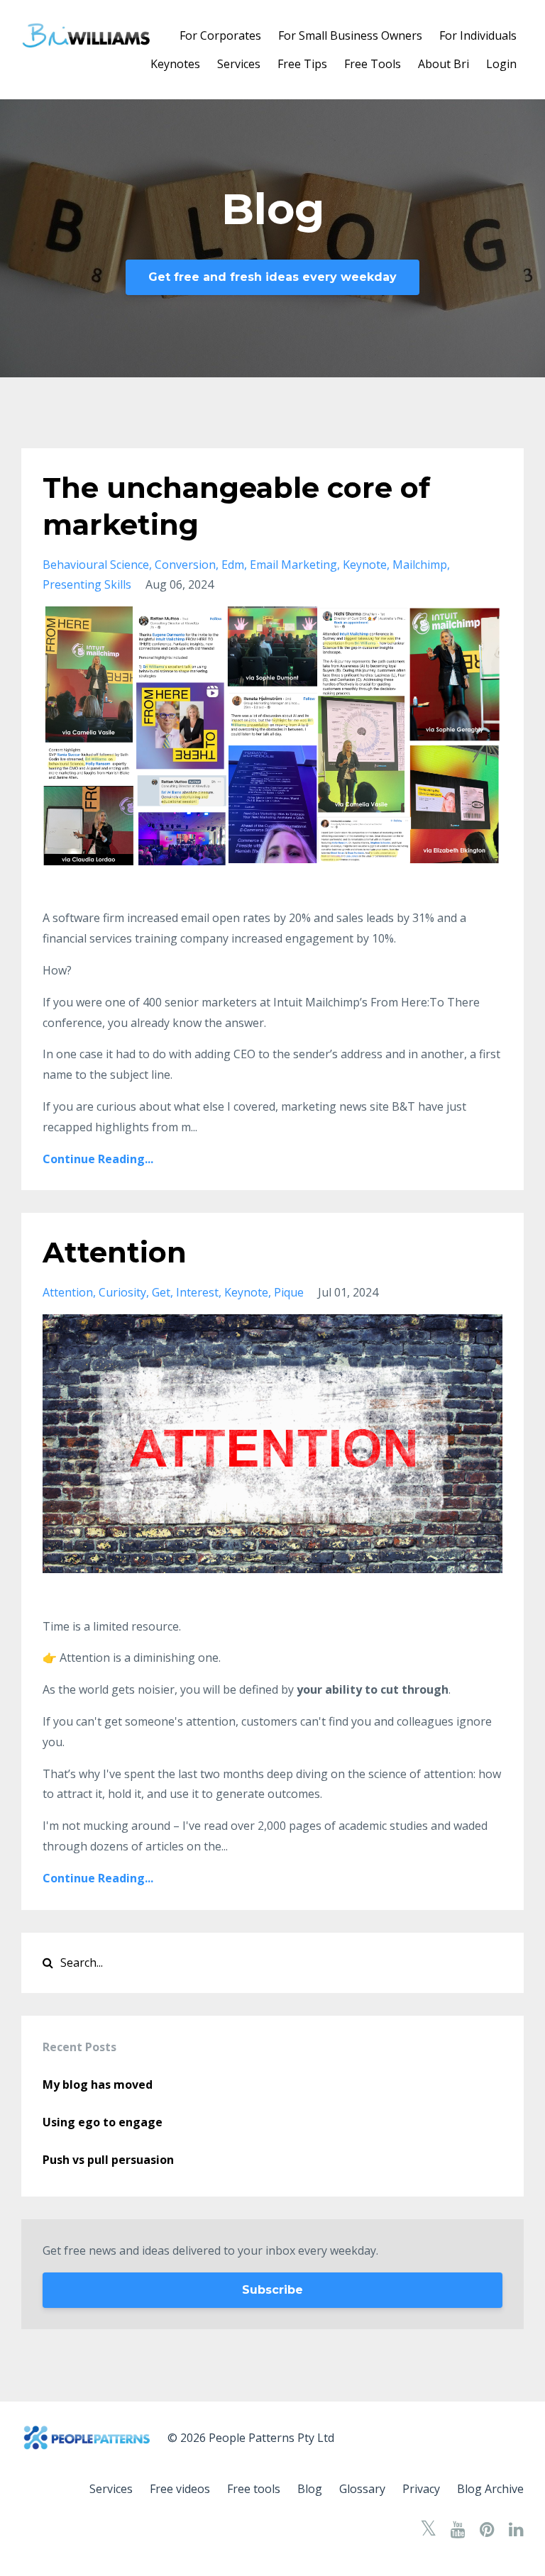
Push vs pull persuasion (108, 2160)
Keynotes (175, 64)
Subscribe (272, 2290)
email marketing (293, 565)
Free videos (180, 2489)
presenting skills (87, 584)
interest (197, 1292)
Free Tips (302, 64)
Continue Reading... (98, 1159)
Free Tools (373, 64)
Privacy (421, 2489)
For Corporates (220, 35)
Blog (310, 2489)
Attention (115, 1252)
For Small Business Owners (350, 35)
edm (233, 565)
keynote (365, 565)
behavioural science (96, 565)
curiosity (122, 1292)
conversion (185, 565)
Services (239, 64)
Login (501, 64)
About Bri (444, 64)
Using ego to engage (103, 2122)
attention (68, 1292)
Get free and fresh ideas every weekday (272, 277)
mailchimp (420, 565)
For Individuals (478, 35)
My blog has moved (98, 2084)
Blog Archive (490, 2489)
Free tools (254, 2489)
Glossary (362, 2489)
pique (289, 1292)
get (161, 1292)
